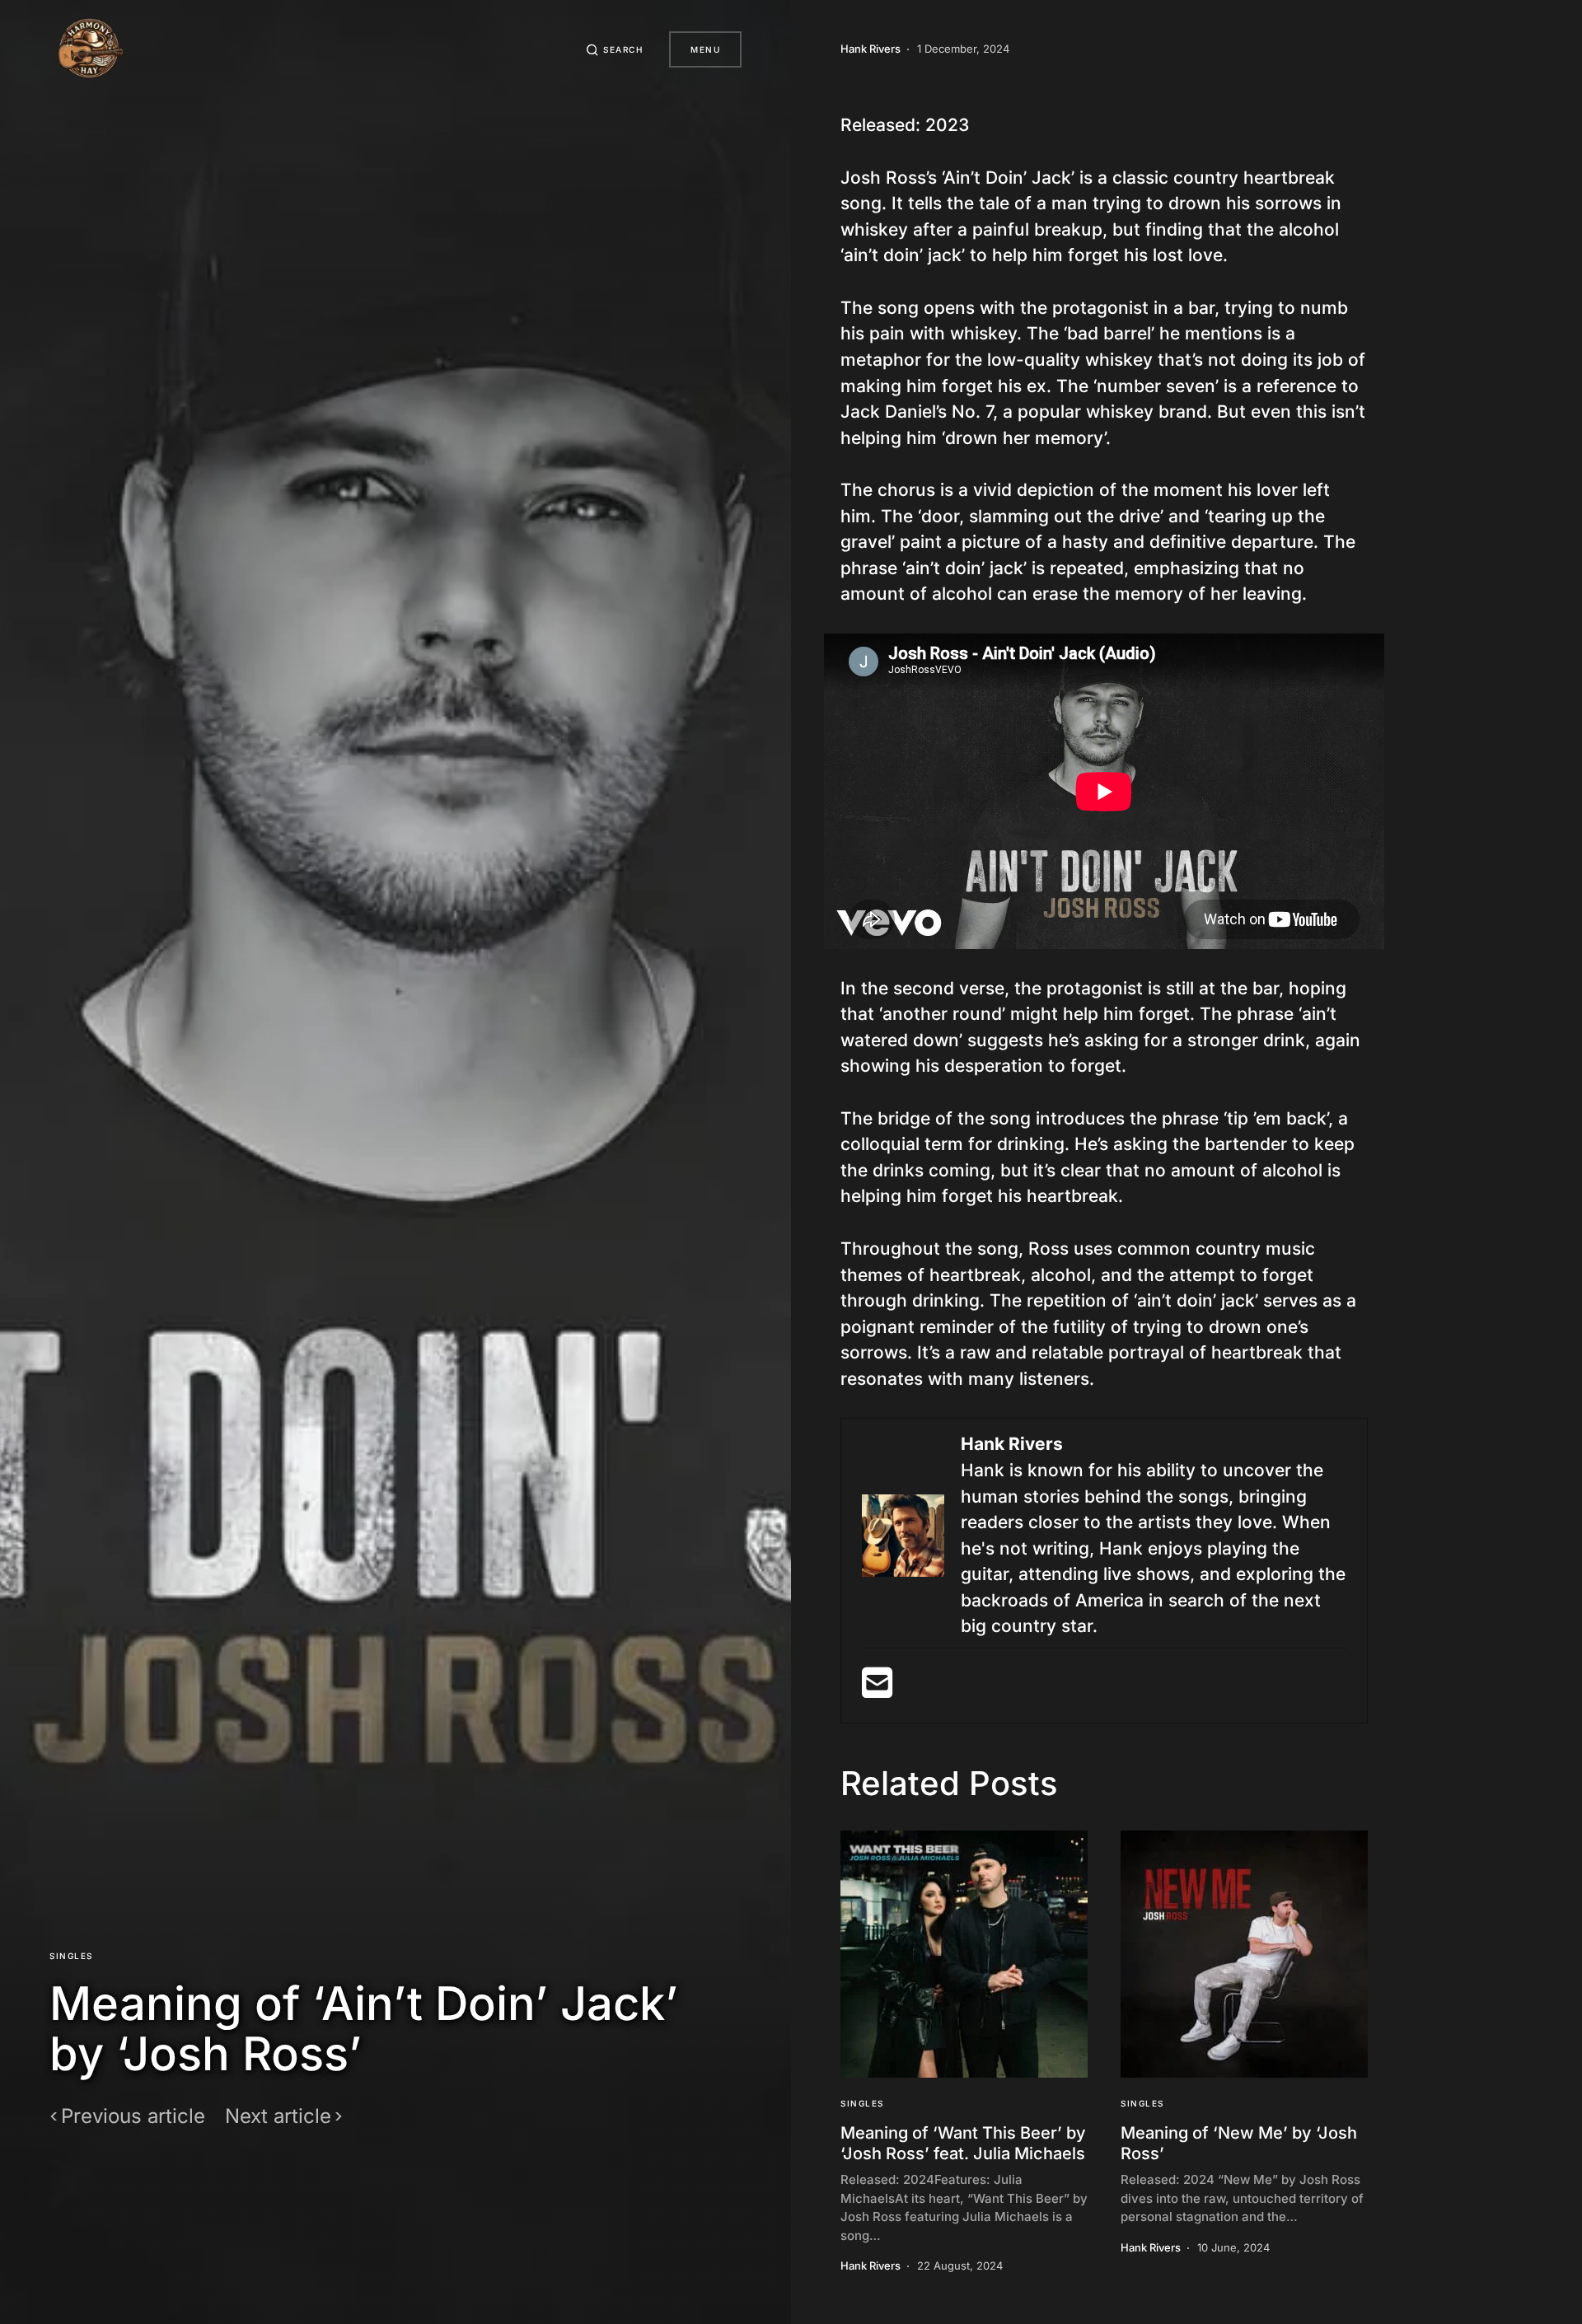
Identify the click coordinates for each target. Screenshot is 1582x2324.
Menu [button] (705, 49)
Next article (278, 2116)
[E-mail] (877, 1689)
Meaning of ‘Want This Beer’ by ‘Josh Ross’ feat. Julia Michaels (963, 2143)
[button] (615, 49)
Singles (71, 1956)
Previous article (133, 2116)
